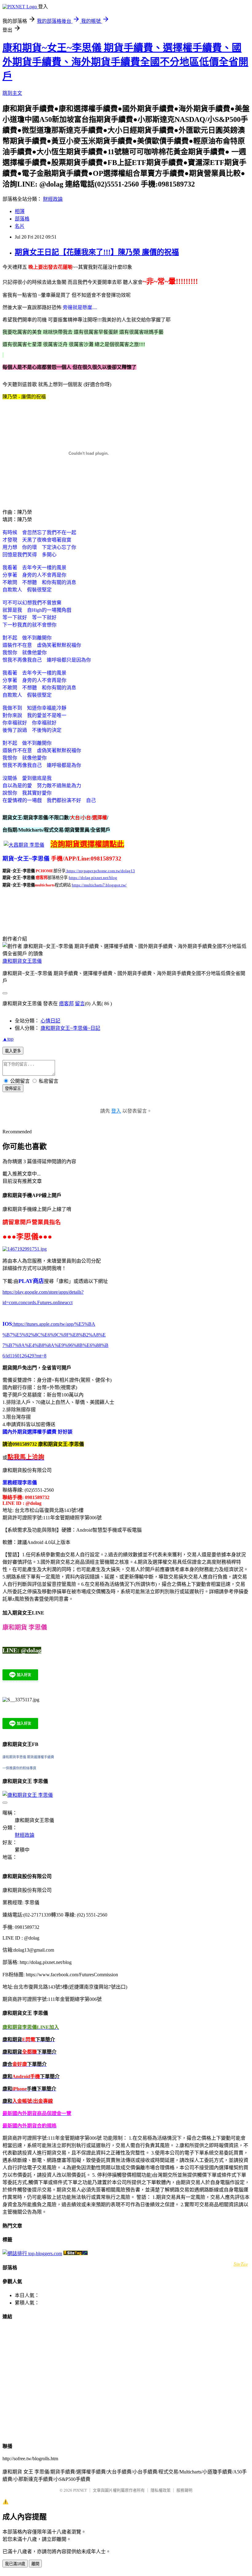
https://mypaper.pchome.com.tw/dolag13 (101, 871)
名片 (20, 226)
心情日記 (50, 1021)
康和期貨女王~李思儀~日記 (70, 1028)
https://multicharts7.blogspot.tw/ (99, 885)
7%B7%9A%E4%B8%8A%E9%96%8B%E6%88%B (55, 1345)
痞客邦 (66, 1004)
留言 (80, 1004)
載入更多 (13, 1051)
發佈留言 (13, 1088)
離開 (35, 2564)
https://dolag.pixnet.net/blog (93, 878)
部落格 (22, 219)
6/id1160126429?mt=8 (24, 1356)
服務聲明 (184, 2490)
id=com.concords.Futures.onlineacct (37, 1302)
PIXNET (80, 2490)
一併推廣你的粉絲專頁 (19, 1768)
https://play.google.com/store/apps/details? (43, 1292)
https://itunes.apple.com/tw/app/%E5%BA (54, 1324)
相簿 (20, 211)
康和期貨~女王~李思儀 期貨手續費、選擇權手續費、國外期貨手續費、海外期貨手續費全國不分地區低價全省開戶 (125, 62)
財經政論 (53, 199)
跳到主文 (12, 93)
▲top (8, 1039)
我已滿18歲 (15, 2564)
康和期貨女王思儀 (22, 961)
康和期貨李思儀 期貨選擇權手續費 (28, 1757)
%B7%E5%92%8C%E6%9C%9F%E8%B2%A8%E (54, 1335)
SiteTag (241, 2264)
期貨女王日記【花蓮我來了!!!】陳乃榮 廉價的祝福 (97, 252)
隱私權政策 (161, 2490)
